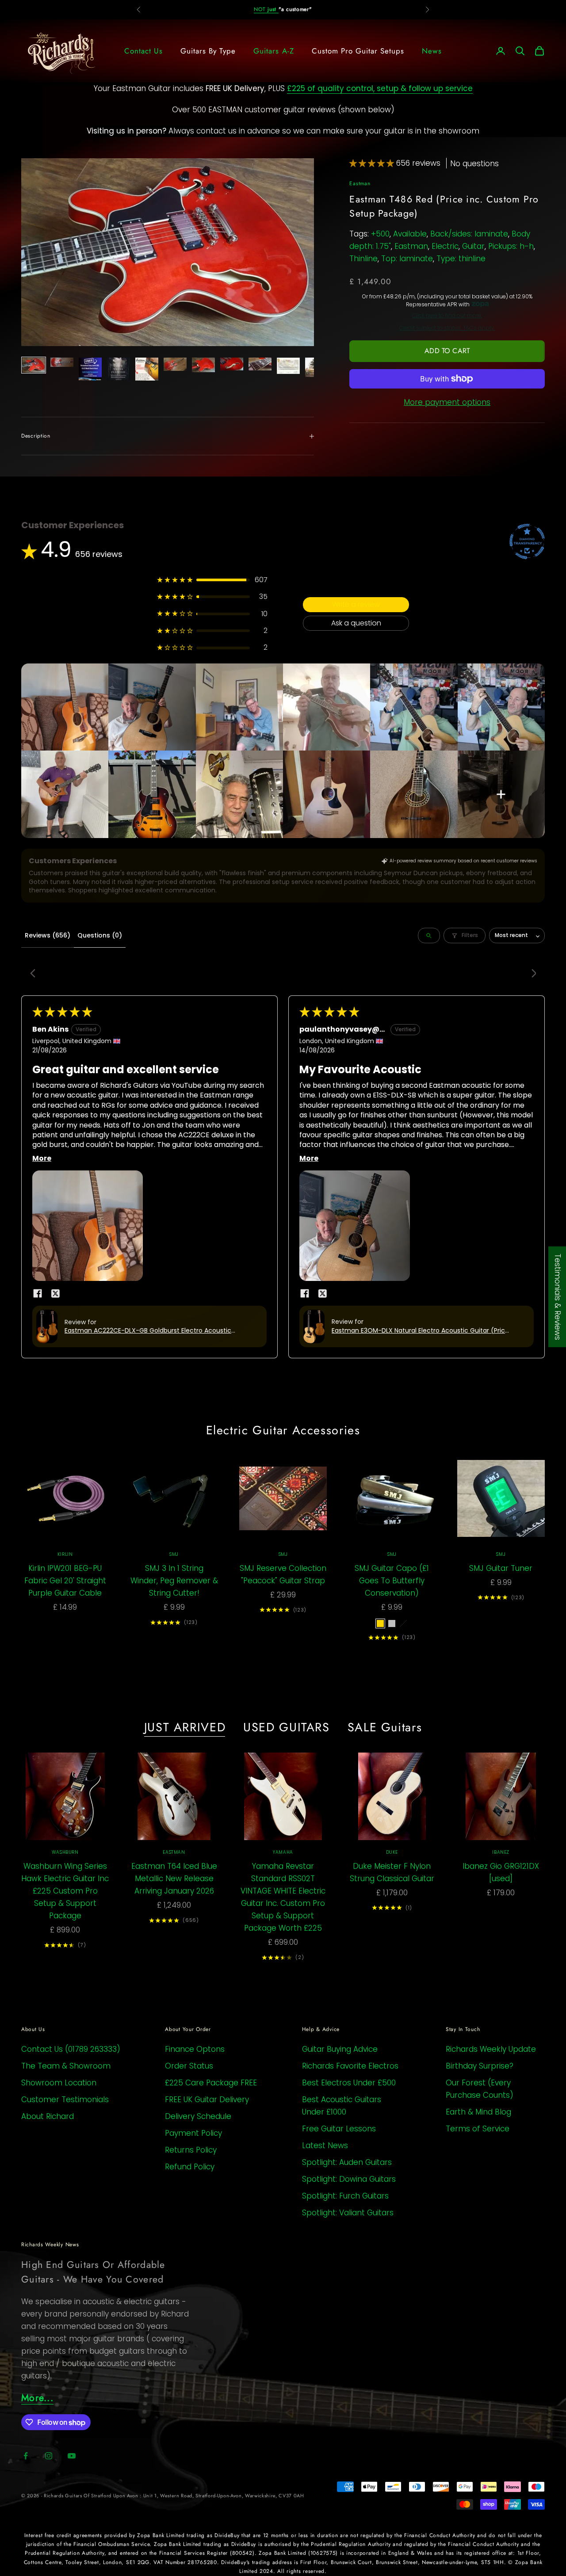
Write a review (356, 604)
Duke (392, 1852)
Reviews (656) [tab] (48, 935)
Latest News (325, 2145)
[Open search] (429, 936)
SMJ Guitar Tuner (501, 1568)
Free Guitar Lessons (339, 2129)
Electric (445, 246)
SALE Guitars (385, 1727)
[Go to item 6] (175, 364)
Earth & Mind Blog (478, 2112)
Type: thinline (461, 259)
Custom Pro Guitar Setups (358, 51)
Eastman (360, 183)
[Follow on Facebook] (26, 2456)
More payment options (447, 402)
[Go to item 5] (147, 369)
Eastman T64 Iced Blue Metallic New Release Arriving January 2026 (174, 1879)
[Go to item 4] (119, 369)
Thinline (363, 259)
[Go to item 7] (203, 365)
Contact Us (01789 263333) (71, 2049)
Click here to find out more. (447, 316)
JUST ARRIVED (185, 1727)
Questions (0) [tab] (100, 935)
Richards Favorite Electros (350, 2066)
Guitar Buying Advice (340, 2049)
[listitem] (65, 707)
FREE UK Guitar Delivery (207, 2100)
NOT (266, 9)
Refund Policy (190, 2167)
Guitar (473, 246)
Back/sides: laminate (469, 234)
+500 (380, 234)
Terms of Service (478, 2129)
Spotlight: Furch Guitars (345, 2196)
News (432, 51)
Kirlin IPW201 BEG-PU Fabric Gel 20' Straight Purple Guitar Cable (65, 1581)
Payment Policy (193, 2133)
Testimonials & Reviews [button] (558, 1297)
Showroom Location (59, 2083)
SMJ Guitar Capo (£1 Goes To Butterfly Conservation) (392, 1581)
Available (410, 234)
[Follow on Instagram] (49, 2456)
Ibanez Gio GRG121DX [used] (501, 1872)
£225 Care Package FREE (211, 2083)
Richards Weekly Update (491, 2049)
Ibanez (501, 1852)
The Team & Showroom (66, 2066)
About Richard (48, 2116)
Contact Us (143, 51)
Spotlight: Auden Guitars (347, 2162)
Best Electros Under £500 (349, 2083)
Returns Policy (191, 2150)
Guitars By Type (208, 51)
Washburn (65, 1852)
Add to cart (447, 351)
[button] (373, 163)
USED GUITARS (287, 1727)
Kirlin (65, 1554)
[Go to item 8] (232, 364)
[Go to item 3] (90, 369)
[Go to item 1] (34, 365)
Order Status (189, 2066)
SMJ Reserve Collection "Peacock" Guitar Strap (283, 1574)
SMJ (174, 1554)
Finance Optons (195, 2049)
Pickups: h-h (511, 246)
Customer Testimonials (65, 2100)
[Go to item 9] (260, 364)
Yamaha (283, 1852)
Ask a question (356, 623)
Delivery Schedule (198, 2116)
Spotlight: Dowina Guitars (349, 2179)
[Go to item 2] (62, 362)
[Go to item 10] (288, 366)
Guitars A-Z (273, 51)
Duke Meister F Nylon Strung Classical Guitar (392, 1872)
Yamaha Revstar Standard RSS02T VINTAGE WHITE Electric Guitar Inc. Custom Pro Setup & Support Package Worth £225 (283, 1897)
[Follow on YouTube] (72, 2456)
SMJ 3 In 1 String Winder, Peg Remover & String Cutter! (174, 1581)
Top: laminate (407, 259)
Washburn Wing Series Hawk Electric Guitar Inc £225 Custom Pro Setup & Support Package (65, 1891)
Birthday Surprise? (480, 2066)
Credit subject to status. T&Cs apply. (447, 328)
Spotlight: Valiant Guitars (348, 2213)
